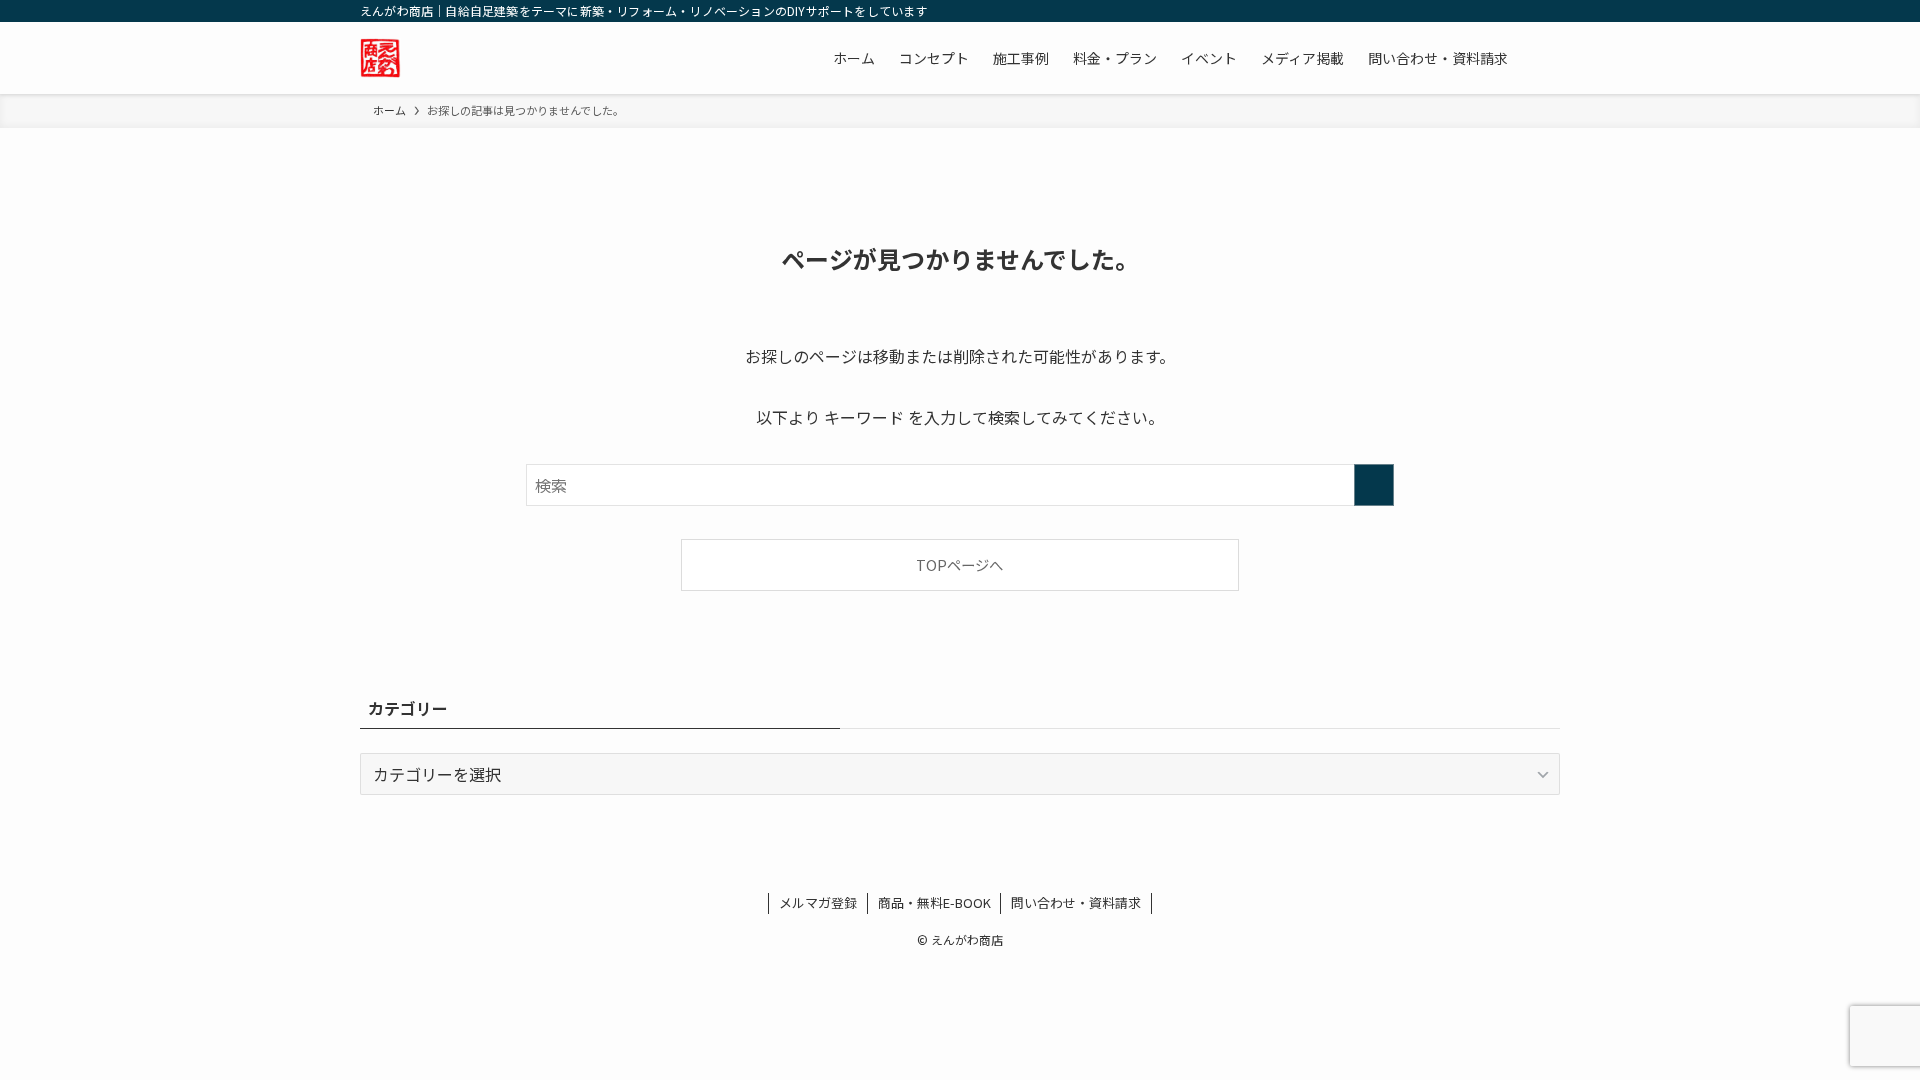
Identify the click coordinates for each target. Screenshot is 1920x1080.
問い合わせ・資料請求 (1076, 902)
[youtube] (984, 868)
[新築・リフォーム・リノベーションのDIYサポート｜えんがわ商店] (380, 58)
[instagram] (936, 868)
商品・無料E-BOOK (934, 902)
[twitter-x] (912, 868)
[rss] (1008, 868)
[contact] (1032, 868)
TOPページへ (959, 564)
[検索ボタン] (1540, 58)
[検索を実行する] (1374, 485)
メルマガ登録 (818, 902)
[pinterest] (960, 868)
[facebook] (888, 868)
